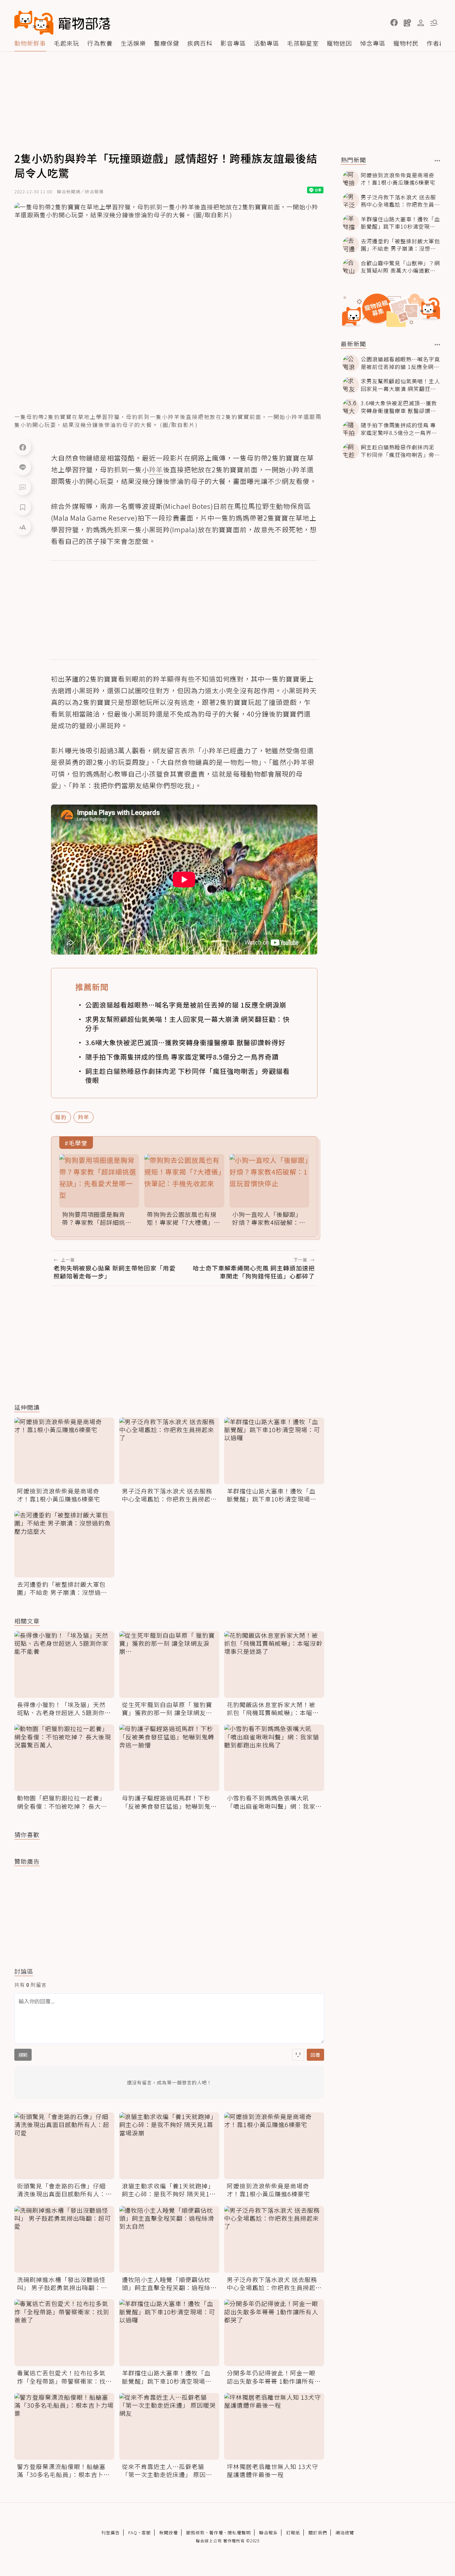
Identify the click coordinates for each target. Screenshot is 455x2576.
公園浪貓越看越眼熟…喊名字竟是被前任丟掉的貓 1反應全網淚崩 (186, 1005)
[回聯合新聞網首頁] (34, 23)
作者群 (436, 43)
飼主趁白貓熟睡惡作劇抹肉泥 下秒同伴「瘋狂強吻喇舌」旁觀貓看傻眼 (188, 1076)
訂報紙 (293, 2533)
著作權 (216, 2533)
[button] (394, 23)
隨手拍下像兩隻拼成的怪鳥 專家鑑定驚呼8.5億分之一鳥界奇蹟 (182, 1057)
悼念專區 (373, 43)
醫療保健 (167, 43)
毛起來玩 (67, 43)
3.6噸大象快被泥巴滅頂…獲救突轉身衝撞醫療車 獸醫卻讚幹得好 (185, 1042)
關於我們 (318, 2533)
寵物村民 (406, 43)
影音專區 (233, 43)
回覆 (315, 2055)
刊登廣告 (111, 2533)
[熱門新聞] (438, 161)
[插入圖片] (298, 2055)
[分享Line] (23, 467)
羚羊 (84, 1117)
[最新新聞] (438, 345)
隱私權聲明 (239, 2533)
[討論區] (23, 487)
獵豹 (61, 1117)
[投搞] (407, 23)
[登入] (421, 23)
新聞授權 (169, 2533)
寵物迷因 (339, 43)
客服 (146, 2533)
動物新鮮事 (30, 43)
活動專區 (266, 43)
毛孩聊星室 (303, 43)
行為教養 (100, 43)
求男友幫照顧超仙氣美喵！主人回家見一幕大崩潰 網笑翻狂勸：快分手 (188, 1024)
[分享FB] (23, 447)
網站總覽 (345, 2533)
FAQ (133, 2533)
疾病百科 (200, 43)
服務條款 (196, 2533)
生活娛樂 (133, 43)
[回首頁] (62, 23)
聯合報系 (268, 2533)
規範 (23, 2055)
